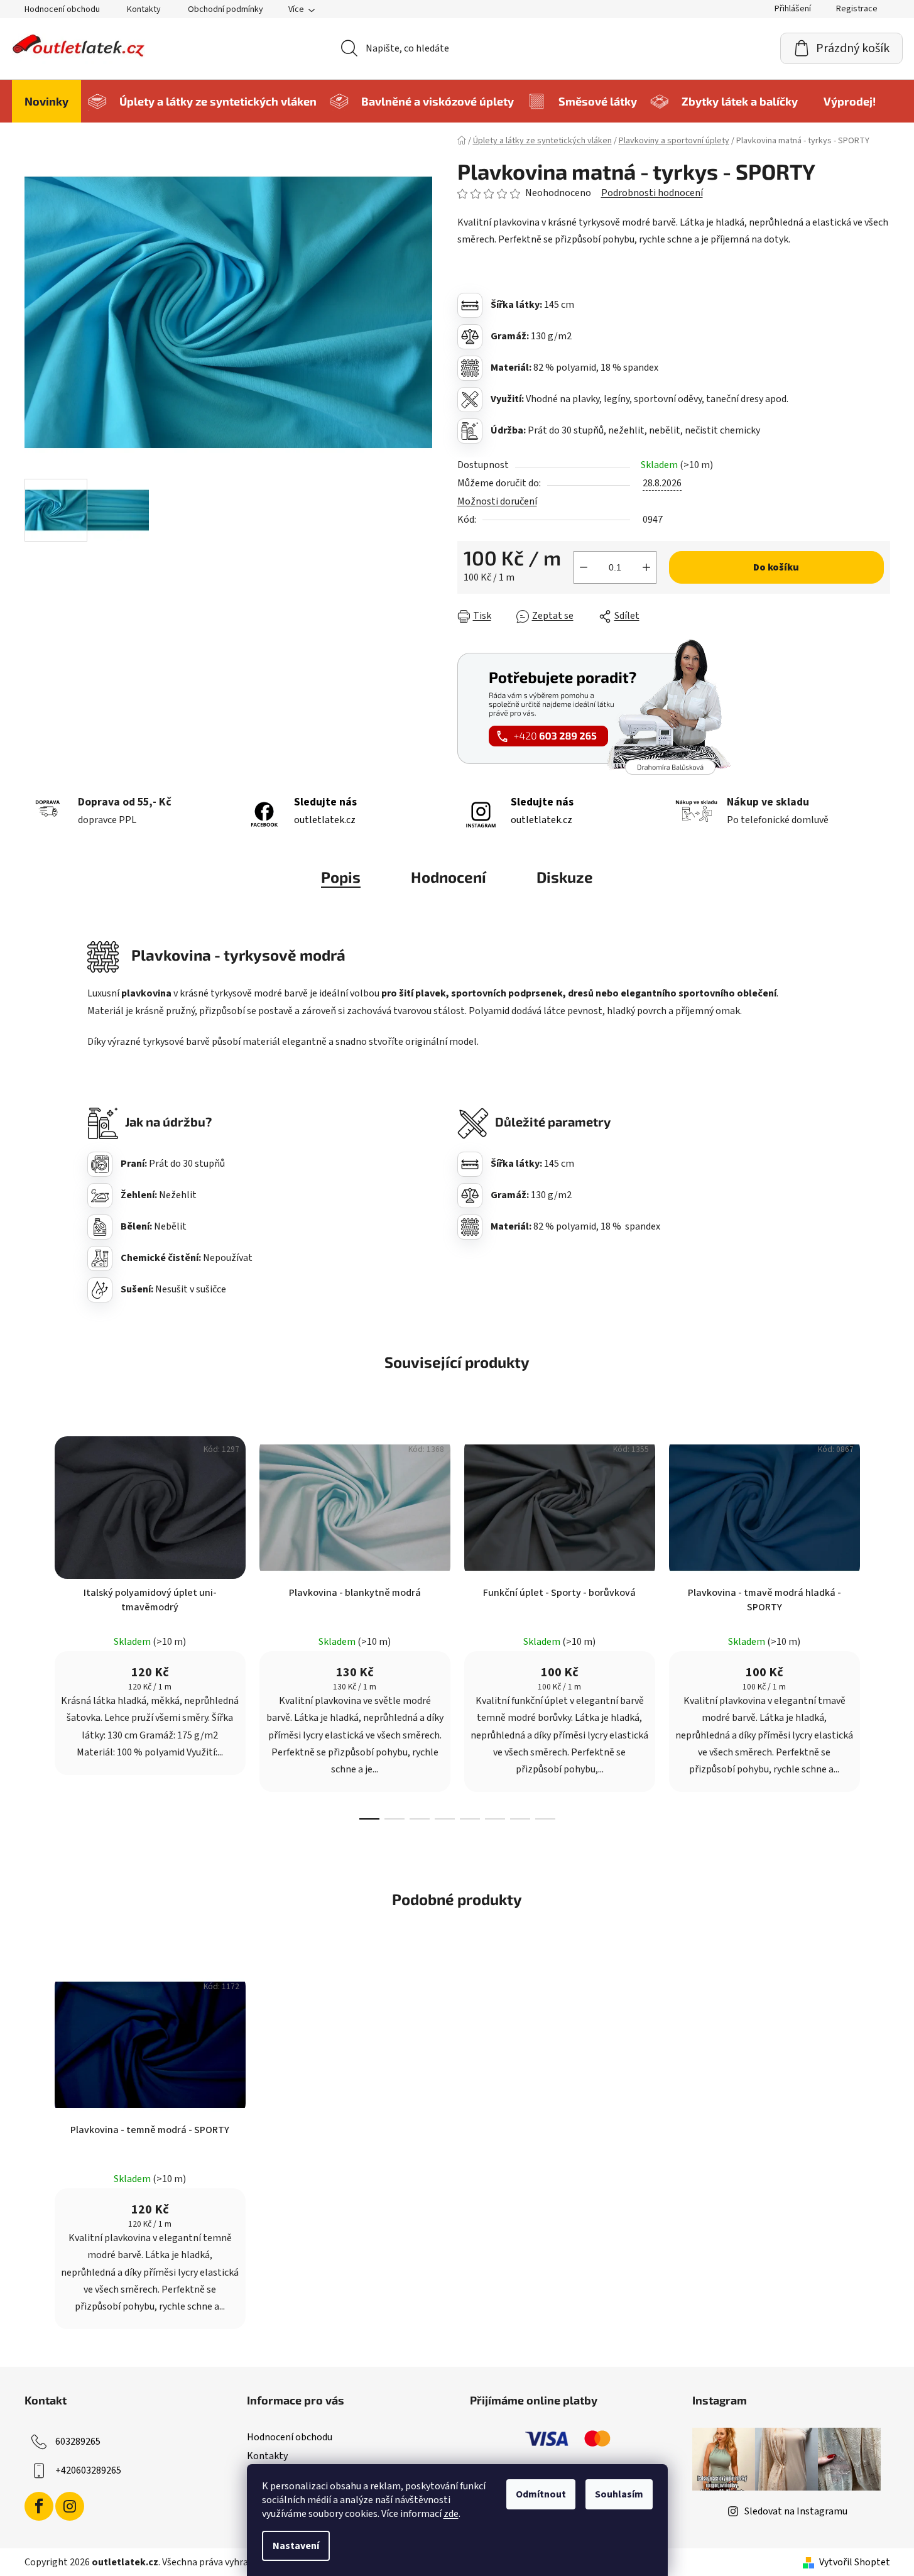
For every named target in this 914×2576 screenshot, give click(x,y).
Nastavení (296, 2546)
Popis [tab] (341, 877)
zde (451, 2514)
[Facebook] (39, 2506)
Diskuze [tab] (565, 877)
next (880, 1624)
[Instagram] (70, 2506)
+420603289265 (88, 2470)
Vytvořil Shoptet (855, 2562)
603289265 (78, 2442)
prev (35, 1624)
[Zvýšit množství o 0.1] (646, 567)
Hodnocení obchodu (62, 9)
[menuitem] (46, 101)
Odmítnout (541, 2494)
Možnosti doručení (497, 501)
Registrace (857, 9)
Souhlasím (619, 2494)
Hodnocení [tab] (449, 877)
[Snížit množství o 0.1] (584, 567)
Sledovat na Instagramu (796, 2511)
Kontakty (144, 9)
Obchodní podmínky (226, 9)
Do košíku (776, 567)
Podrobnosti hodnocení (652, 193)
